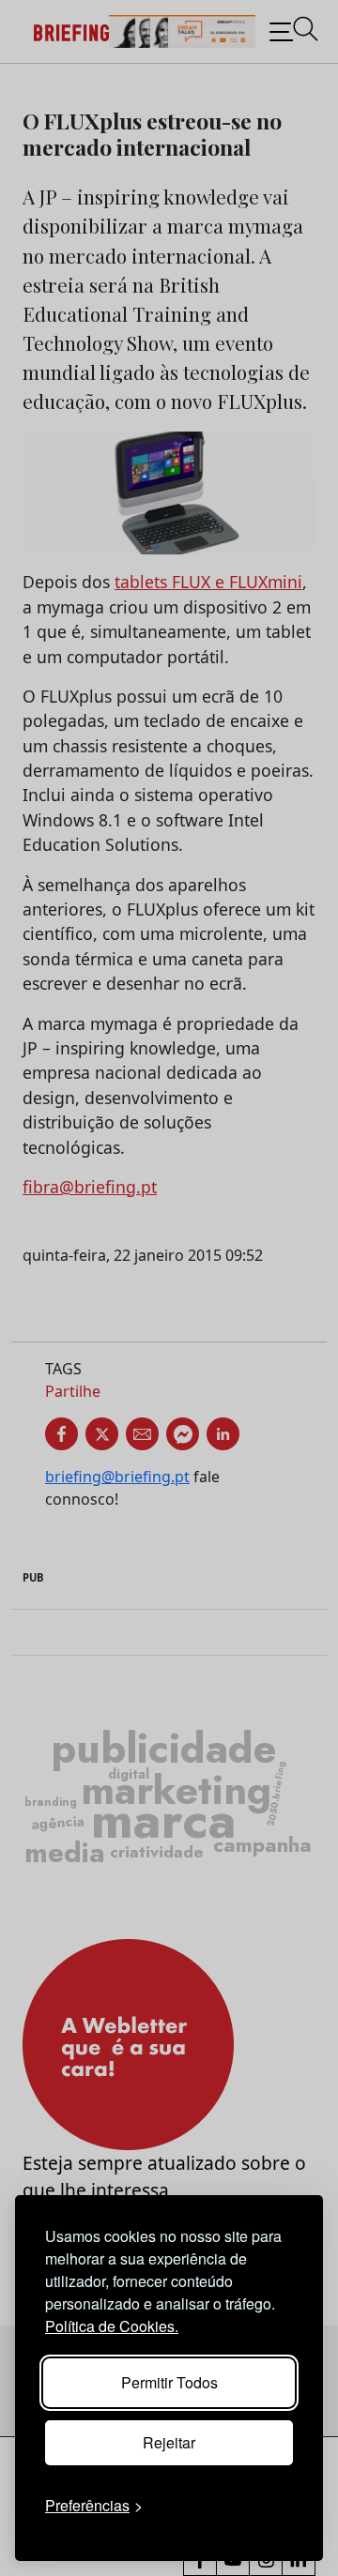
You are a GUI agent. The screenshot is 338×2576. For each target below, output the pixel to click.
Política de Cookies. (112, 2326)
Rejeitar (169, 2442)
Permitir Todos (169, 2382)
